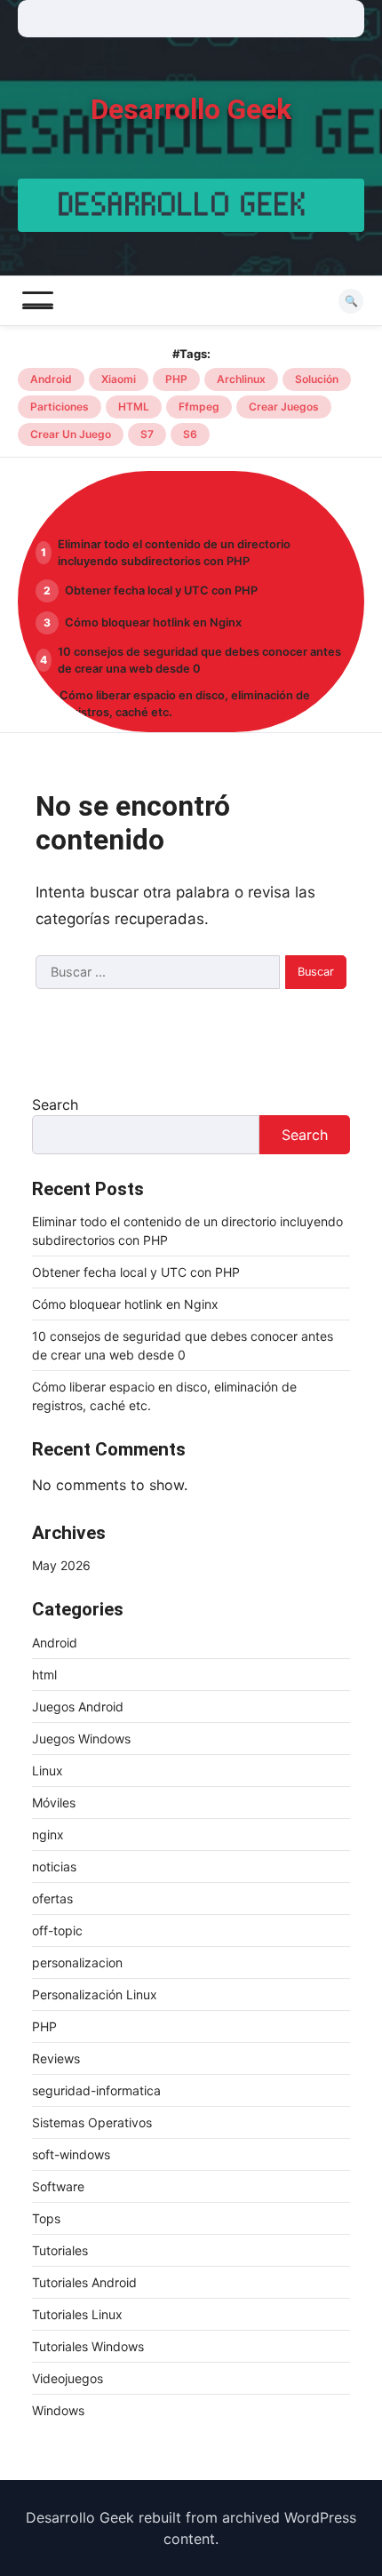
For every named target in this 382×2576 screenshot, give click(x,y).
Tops (46, 2218)
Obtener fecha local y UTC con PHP (161, 590)
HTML (134, 407)
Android (51, 379)
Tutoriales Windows (88, 2346)
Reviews (56, 2058)
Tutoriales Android (84, 2282)
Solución (317, 379)
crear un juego (71, 434)
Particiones (60, 407)
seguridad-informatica (96, 2090)
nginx (48, 1834)
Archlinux (241, 379)
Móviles (54, 1802)
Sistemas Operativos (92, 2122)
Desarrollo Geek (191, 110)
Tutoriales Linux (77, 2314)
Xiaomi (119, 379)
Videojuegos (68, 2378)
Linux (48, 1771)
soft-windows (71, 2154)
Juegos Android (78, 1707)
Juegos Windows (81, 1739)
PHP (176, 379)
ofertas (52, 1898)
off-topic (57, 1930)
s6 (190, 434)
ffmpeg (199, 407)
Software (58, 2186)
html (44, 1675)
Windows (58, 2410)
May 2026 (61, 1565)
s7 (147, 434)
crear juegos (284, 407)
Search (55, 1105)
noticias (54, 1866)
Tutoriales (60, 2250)
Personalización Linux (95, 1994)
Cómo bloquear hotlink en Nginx (153, 622)
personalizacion (77, 1962)
